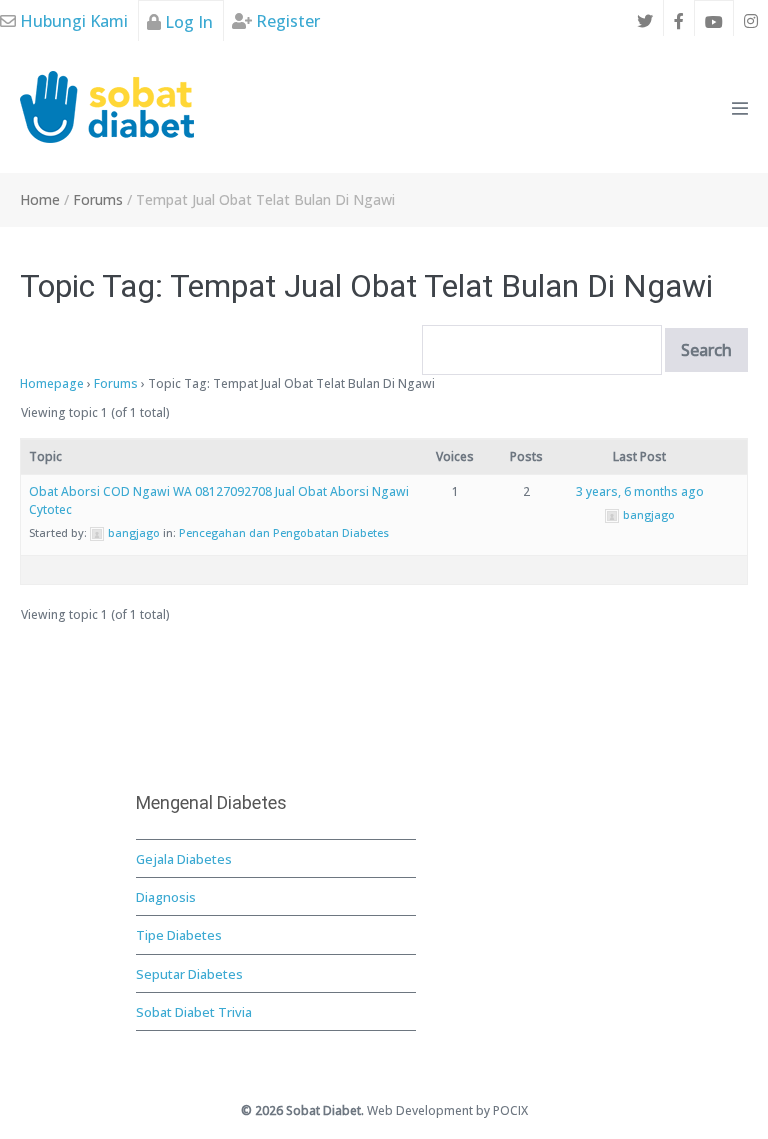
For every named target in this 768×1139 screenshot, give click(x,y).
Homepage (52, 383)
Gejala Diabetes (184, 859)
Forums (116, 383)
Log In (187, 22)
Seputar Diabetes (189, 974)
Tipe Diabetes (179, 935)
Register (286, 21)
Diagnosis (166, 897)
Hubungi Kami (72, 21)
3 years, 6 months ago (640, 491)
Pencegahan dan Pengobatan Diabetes (284, 532)
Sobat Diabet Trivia (194, 1012)
